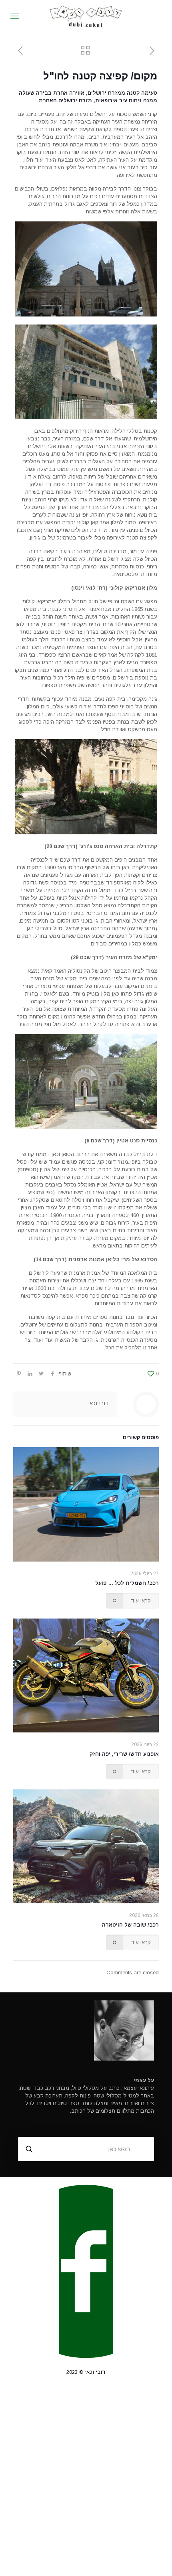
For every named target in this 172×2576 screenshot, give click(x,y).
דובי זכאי (99, 1403)
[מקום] (86, 16)
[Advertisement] (86, 2484)
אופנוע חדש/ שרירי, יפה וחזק (124, 1754)
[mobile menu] (15, 16)
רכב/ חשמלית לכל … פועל (127, 1583)
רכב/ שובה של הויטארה (130, 1925)
